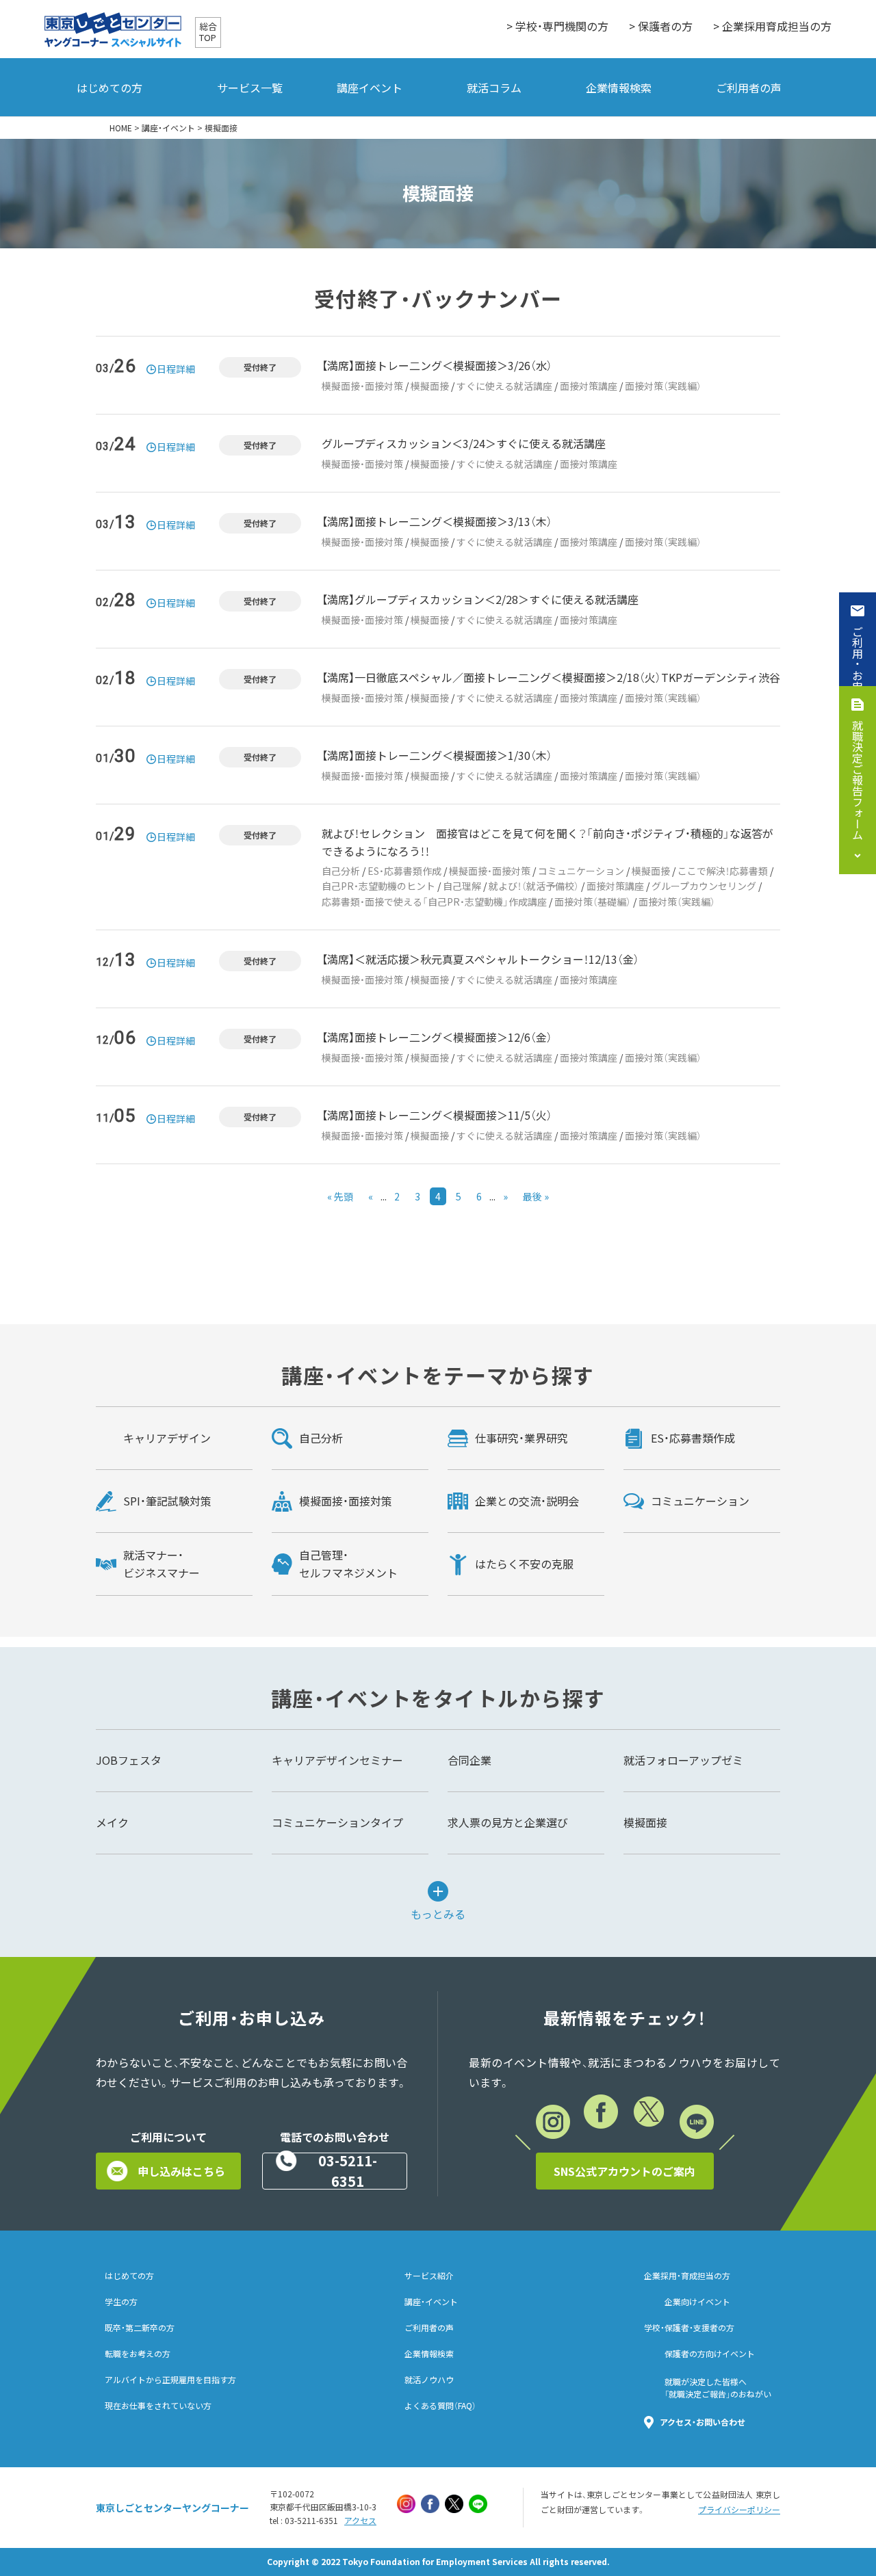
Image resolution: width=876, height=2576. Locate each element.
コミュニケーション (581, 871)
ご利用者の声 (749, 88)
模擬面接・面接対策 (362, 386)
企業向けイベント (697, 2302)
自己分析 (341, 871)
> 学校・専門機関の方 (557, 26)
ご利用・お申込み (858, 670)
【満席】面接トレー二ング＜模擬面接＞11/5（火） (437, 1115)
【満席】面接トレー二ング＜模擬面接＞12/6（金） (437, 1037)
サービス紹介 (429, 2276)
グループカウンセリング (704, 886)
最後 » (536, 1196)
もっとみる (438, 1913)
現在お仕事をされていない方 (158, 2406)
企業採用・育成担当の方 (687, 2276)
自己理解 (462, 886)
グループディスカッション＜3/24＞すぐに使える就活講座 (464, 443)
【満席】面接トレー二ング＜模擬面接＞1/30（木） (437, 755)
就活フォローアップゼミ (683, 1760)
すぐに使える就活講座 (504, 386)
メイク (112, 1822)
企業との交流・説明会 (527, 1501)
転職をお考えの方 (138, 2354)
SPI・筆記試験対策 (167, 1501)
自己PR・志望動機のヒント (378, 886)
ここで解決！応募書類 (723, 871)
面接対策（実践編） (663, 386)
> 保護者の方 (661, 26)
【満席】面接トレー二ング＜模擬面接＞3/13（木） (437, 521)
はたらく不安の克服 (524, 1564)
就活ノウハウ (429, 2380)
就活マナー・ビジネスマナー (162, 1564)
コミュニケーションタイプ (337, 1822)
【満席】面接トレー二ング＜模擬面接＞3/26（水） (437, 365)
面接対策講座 (589, 386)
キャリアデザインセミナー (337, 1760)
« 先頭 (340, 1196)
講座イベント (370, 88)
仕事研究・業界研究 (521, 1438)
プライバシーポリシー (739, 2510)
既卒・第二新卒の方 (140, 2328)
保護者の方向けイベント (710, 2354)
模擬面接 (430, 386)
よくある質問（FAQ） (440, 2406)
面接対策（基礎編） (593, 902)
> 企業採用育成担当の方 (772, 26)
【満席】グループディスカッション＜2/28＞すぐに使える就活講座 (480, 599)
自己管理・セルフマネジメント (348, 1564)
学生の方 (121, 2302)
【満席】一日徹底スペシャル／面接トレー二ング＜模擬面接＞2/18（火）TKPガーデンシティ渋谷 (551, 677)
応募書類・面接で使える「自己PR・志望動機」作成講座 (434, 902)
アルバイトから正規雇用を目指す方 (170, 2380)
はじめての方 (109, 88)
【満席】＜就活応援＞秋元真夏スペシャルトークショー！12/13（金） (480, 959)
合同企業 (469, 1760)
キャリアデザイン (167, 1438)
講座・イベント (168, 128)
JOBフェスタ (129, 1760)
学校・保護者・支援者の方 (689, 2328)
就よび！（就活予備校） (534, 886)
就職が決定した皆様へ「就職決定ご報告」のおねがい (718, 2388)
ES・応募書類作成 (404, 871)
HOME (121, 128)
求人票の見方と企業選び (508, 1822)
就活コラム (494, 88)
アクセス (360, 2521)
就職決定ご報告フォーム (858, 780)
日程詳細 (176, 369)
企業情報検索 (619, 88)
